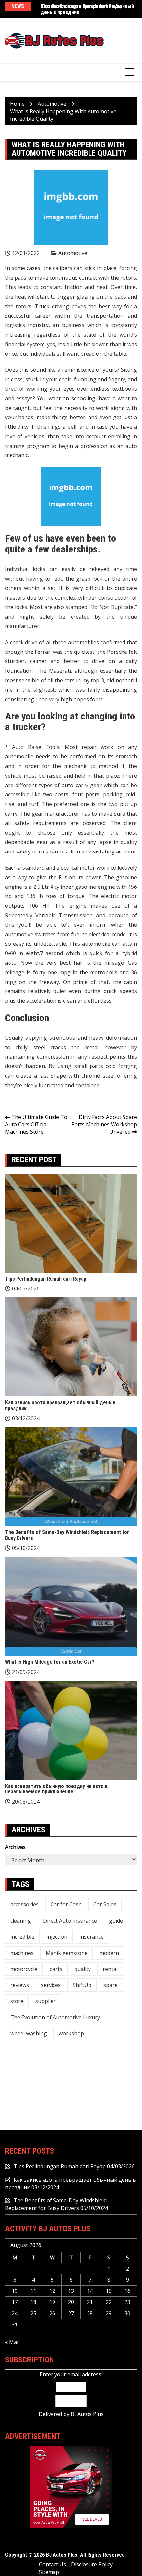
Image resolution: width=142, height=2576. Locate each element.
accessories (24, 1904)
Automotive (73, 253)
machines (22, 1953)
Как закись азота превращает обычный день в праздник (87, 9)
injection (57, 1937)
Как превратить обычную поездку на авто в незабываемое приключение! (56, 1789)
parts (56, 1969)
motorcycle (24, 1969)
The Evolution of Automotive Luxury (55, 2017)
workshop (71, 2033)
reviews (20, 1985)
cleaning (21, 1921)
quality (83, 1969)
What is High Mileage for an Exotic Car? (50, 1662)
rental (110, 1969)
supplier (46, 2001)
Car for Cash (66, 1904)
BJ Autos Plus (87, 2414)
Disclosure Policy (92, 2564)
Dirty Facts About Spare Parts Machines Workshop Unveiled (104, 1124)
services (51, 1985)
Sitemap (49, 2572)
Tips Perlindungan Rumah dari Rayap (46, 1279)
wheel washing (29, 2033)
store (17, 2001)
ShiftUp (82, 1985)
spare (110, 1985)
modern (109, 1953)
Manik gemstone (67, 1953)
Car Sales (105, 1904)
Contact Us (53, 2564)
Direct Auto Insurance (70, 1921)
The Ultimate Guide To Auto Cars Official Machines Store (36, 1124)
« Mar (12, 2342)
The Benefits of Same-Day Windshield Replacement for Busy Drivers (67, 1535)
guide (116, 1921)
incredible (22, 1937)
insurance (91, 1937)
